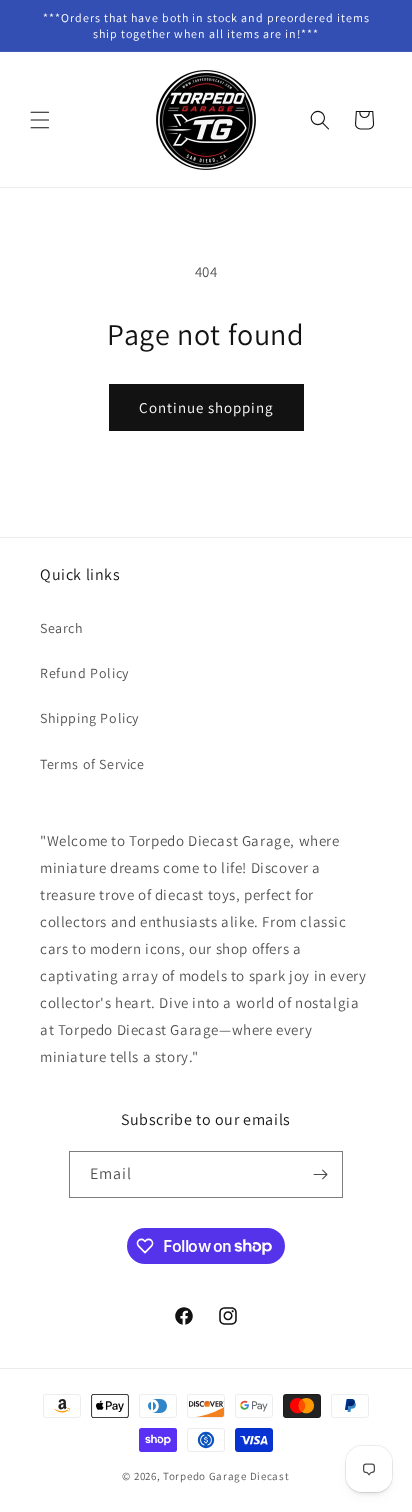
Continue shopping (206, 407)
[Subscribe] (320, 1174)
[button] (40, 120)
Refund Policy (84, 673)
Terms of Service (92, 764)
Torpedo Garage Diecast (226, 1476)
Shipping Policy (89, 718)
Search (62, 628)
